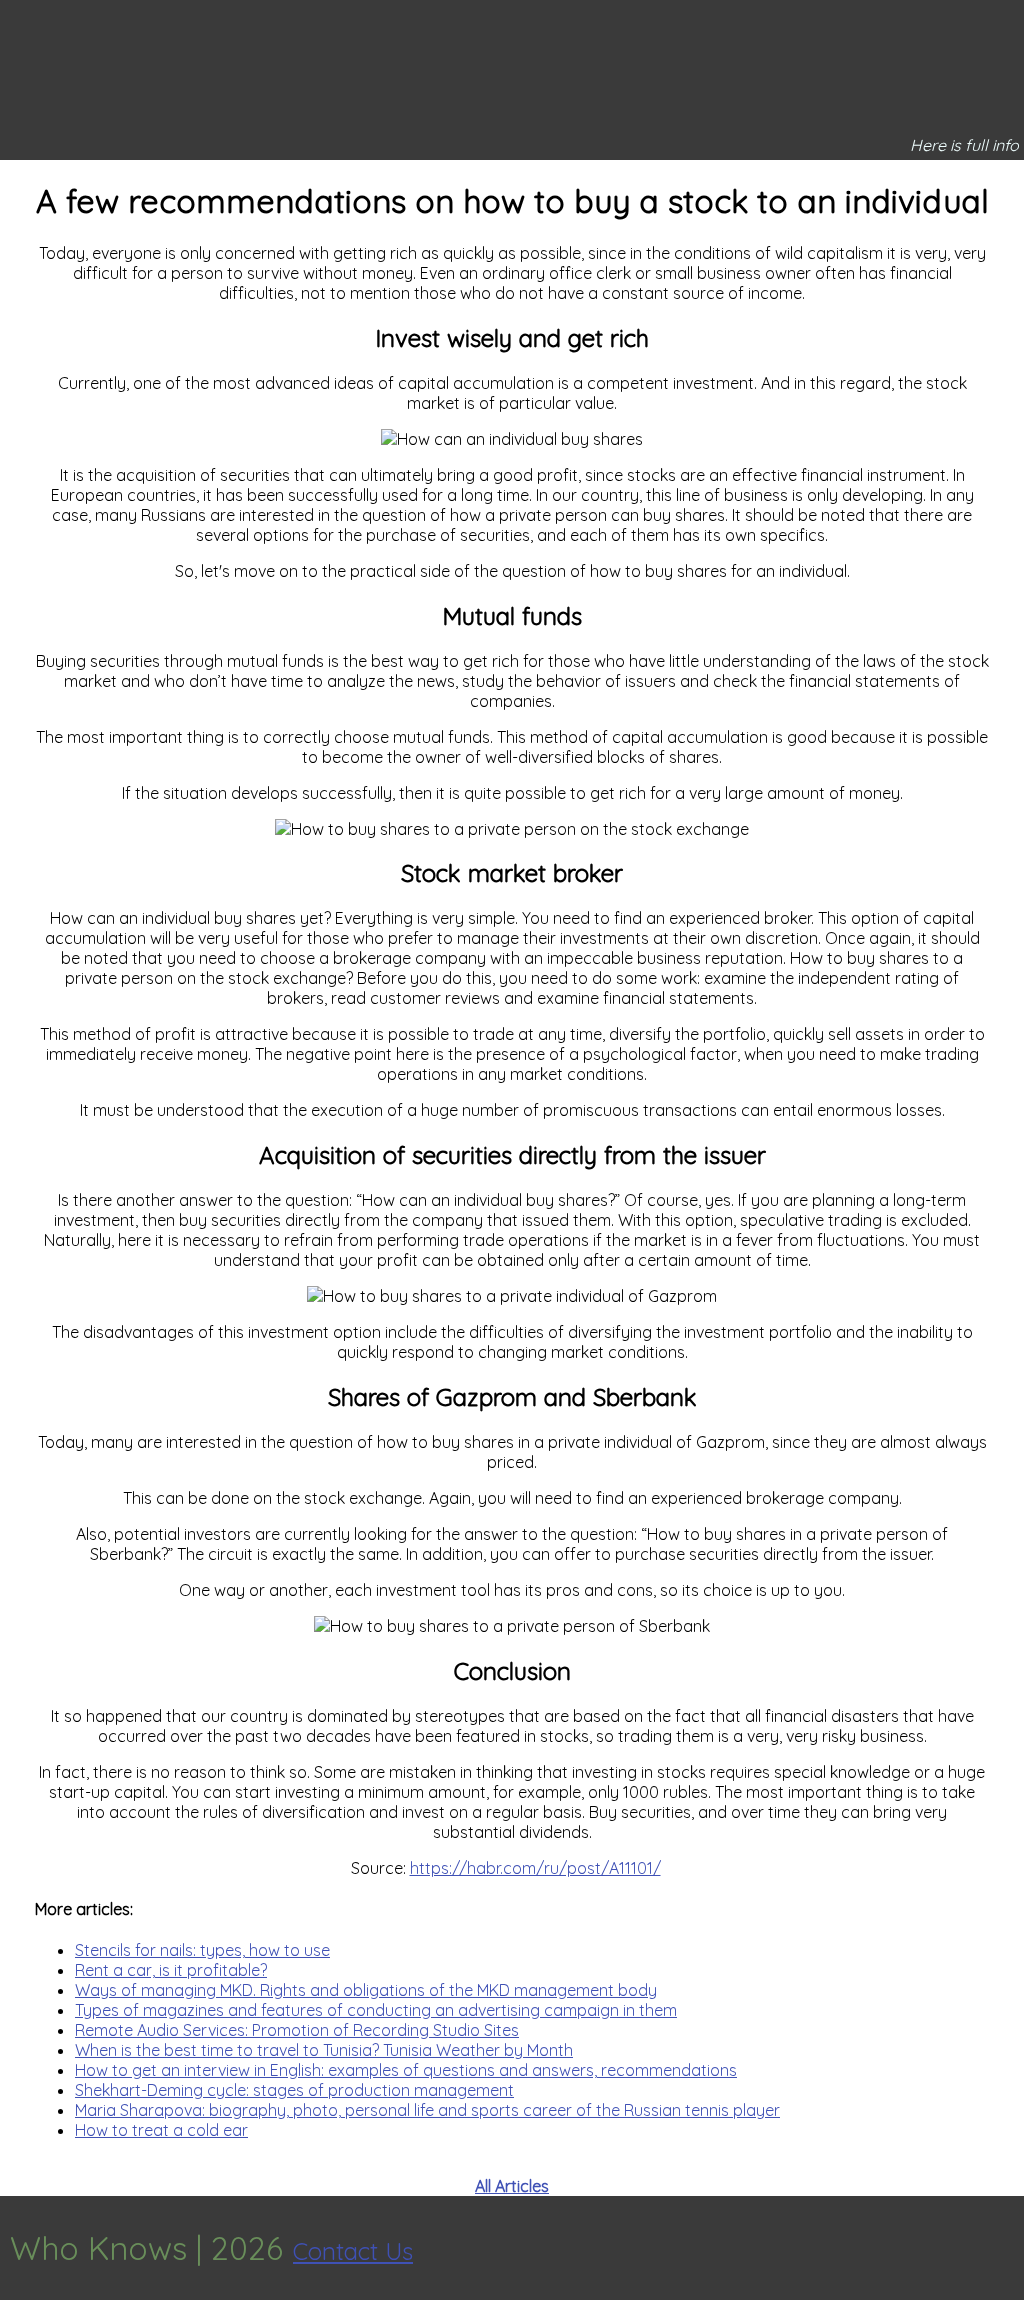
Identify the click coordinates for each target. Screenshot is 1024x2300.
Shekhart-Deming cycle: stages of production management (294, 2090)
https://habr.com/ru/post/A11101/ (535, 1868)
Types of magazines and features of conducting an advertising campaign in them (376, 2010)
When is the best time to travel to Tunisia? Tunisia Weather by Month (324, 2050)
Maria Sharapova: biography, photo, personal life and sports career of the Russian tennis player (427, 2110)
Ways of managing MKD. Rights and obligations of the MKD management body (366, 1990)
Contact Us (353, 2251)
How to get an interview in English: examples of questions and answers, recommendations (406, 2070)
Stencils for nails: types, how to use (202, 1950)
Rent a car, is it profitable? (171, 1970)
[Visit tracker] (1006, 2248)
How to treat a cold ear (161, 2130)
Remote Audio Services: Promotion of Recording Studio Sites (297, 2030)
